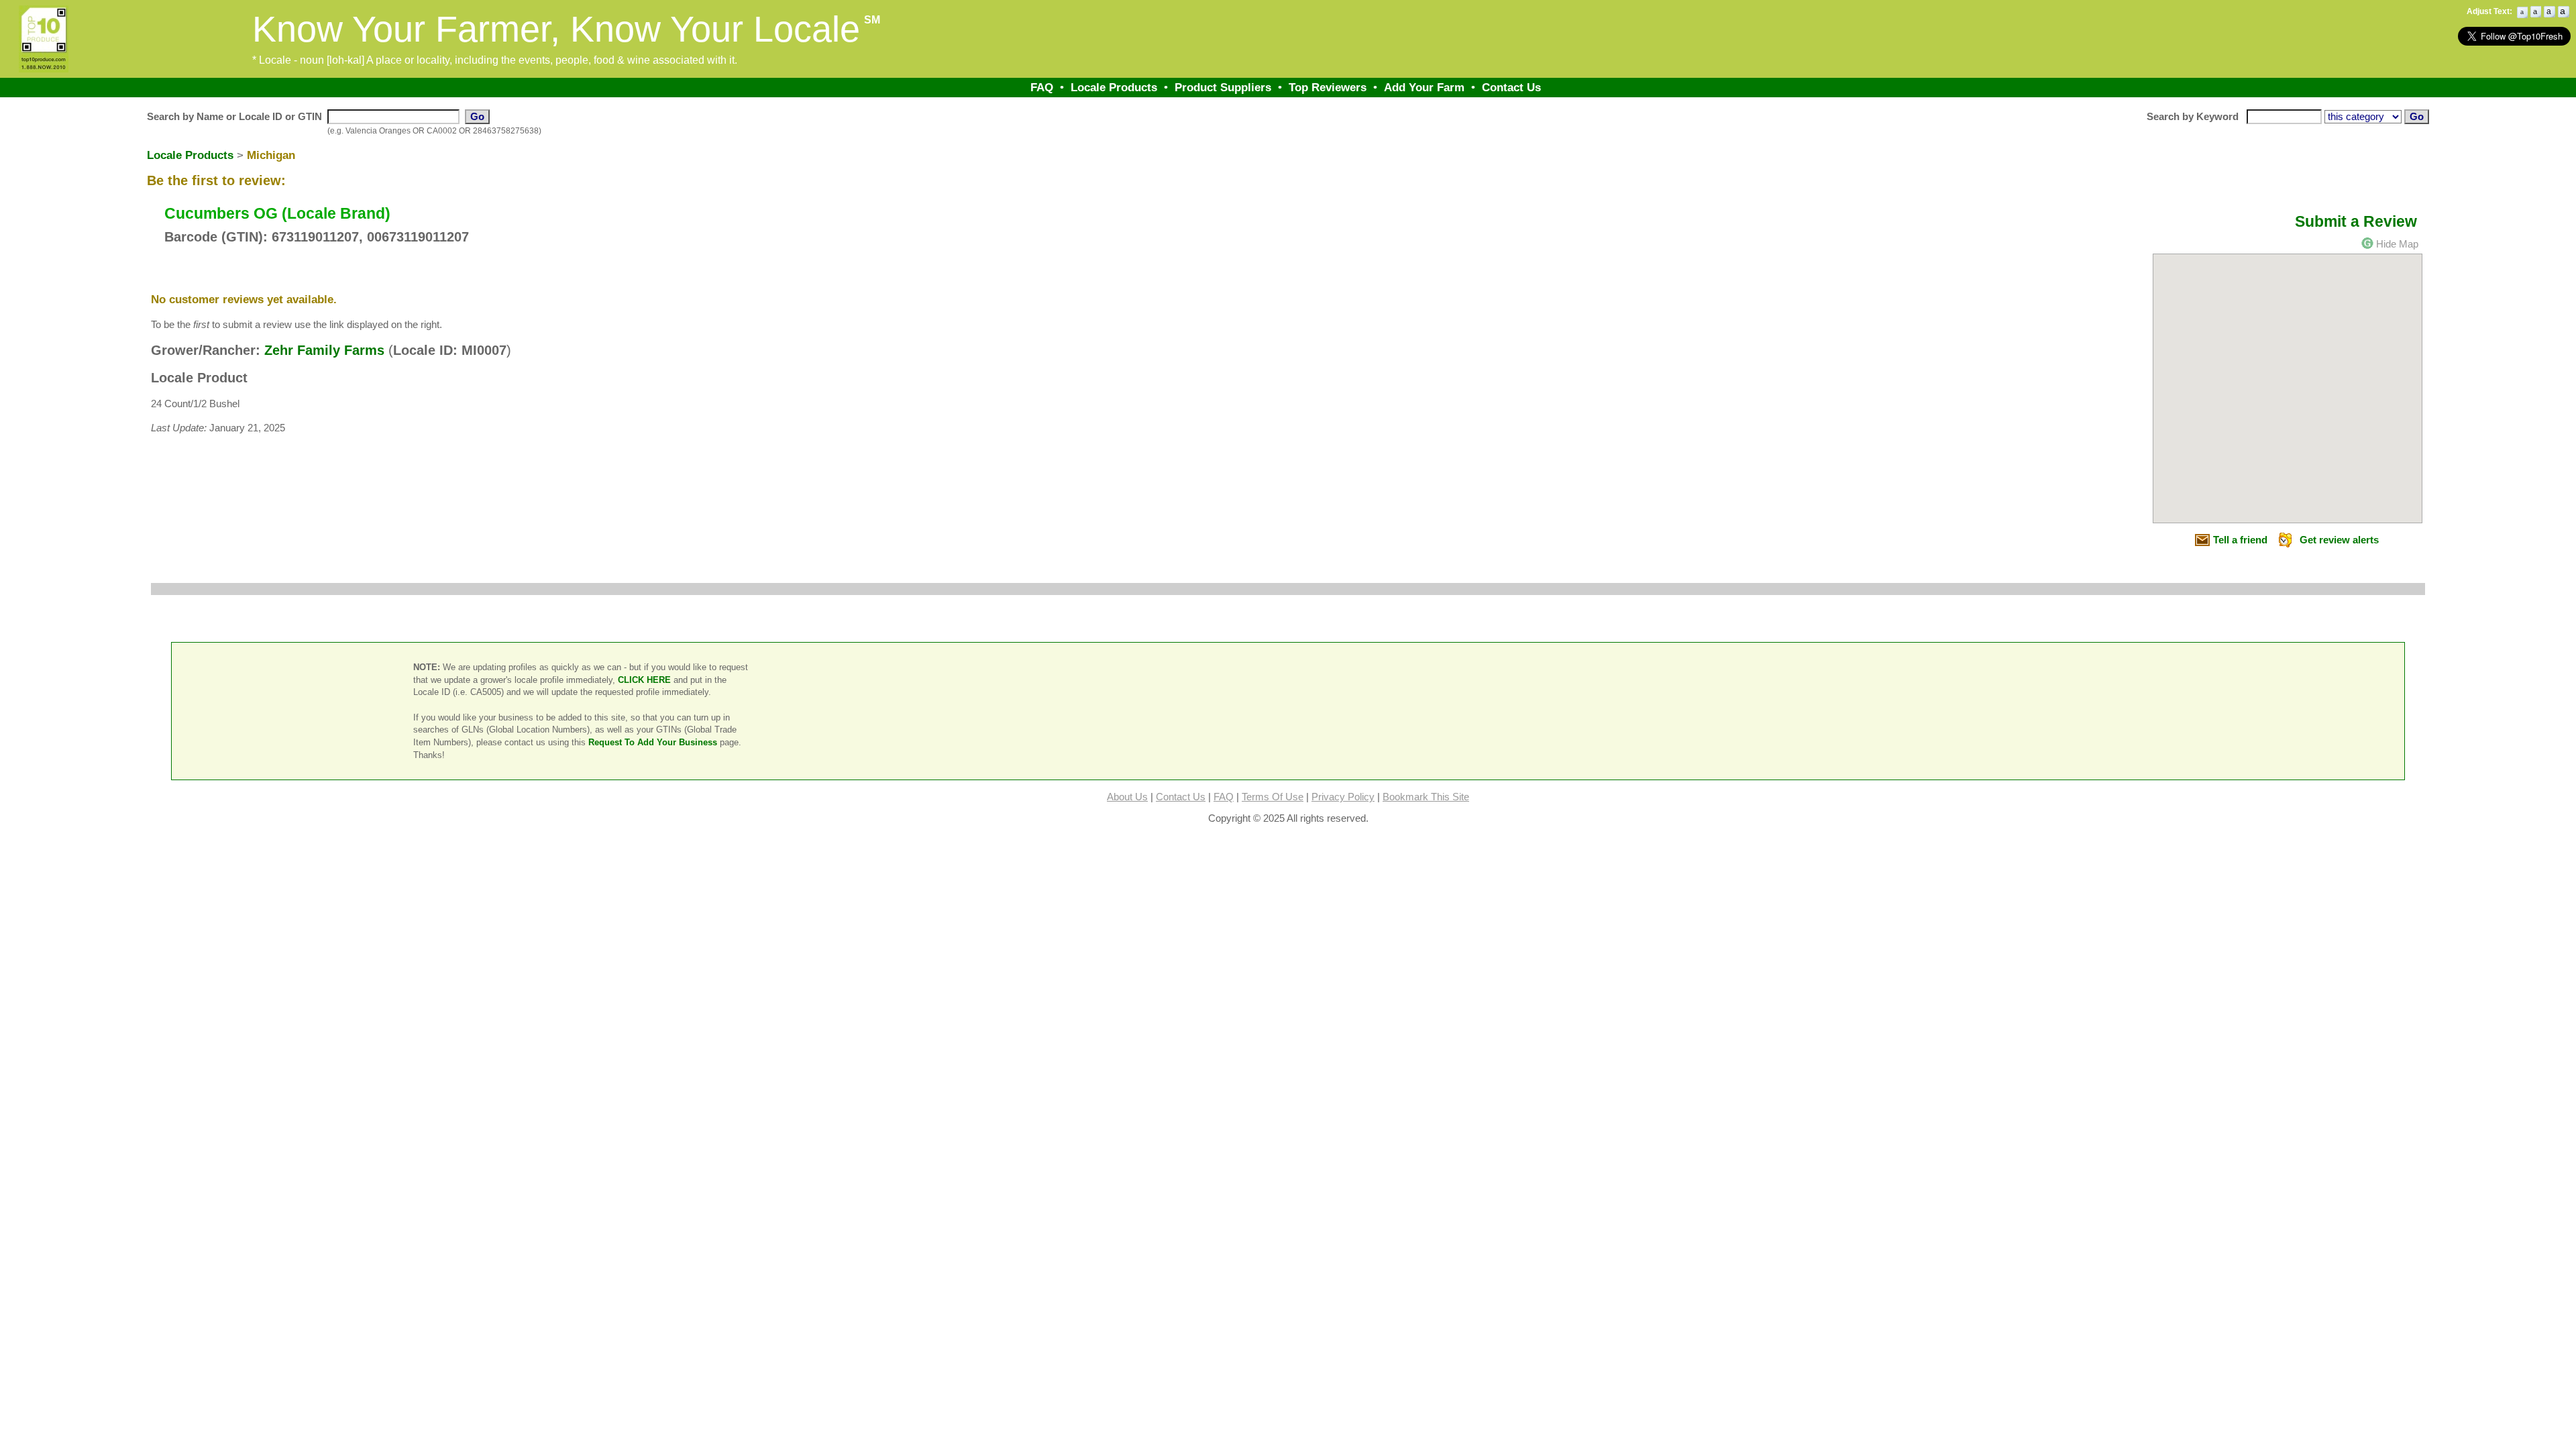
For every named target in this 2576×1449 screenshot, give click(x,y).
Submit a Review (2356, 221)
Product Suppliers (1223, 87)
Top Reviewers (1328, 87)
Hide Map (2397, 244)
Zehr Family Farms (324, 350)
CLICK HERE (644, 680)
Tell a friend (2240, 540)
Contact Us (1511, 87)
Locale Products (1114, 87)
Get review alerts (2339, 540)
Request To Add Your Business (653, 742)
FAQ (1042, 87)
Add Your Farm (1424, 87)
